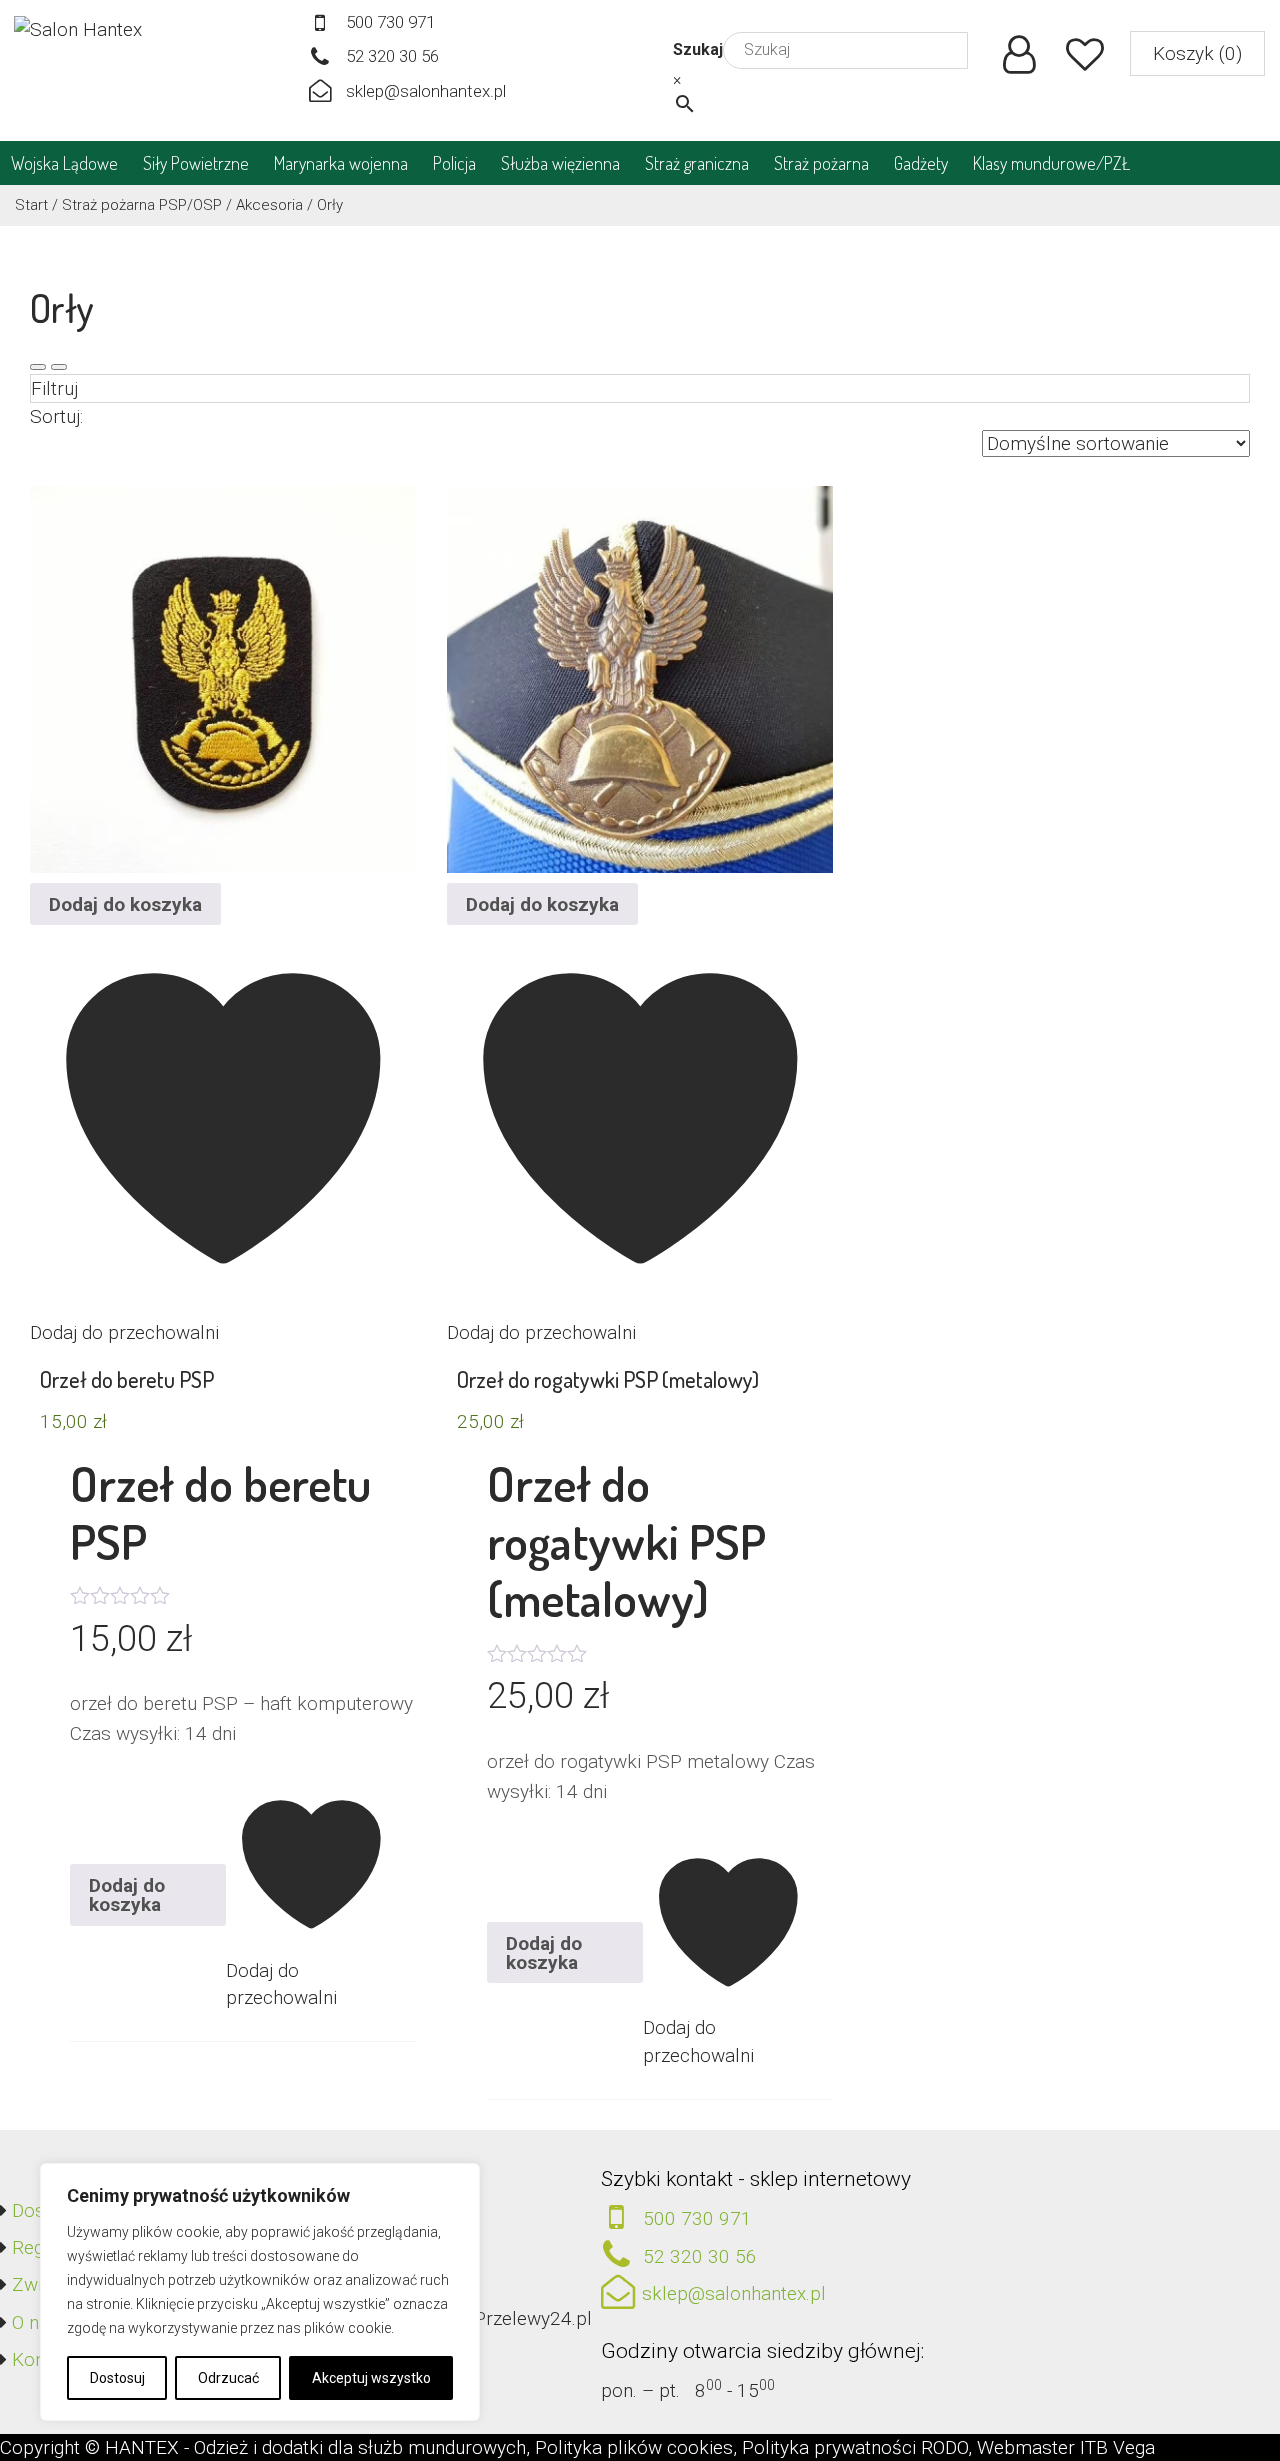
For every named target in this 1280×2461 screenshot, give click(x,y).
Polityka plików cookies (634, 2447)
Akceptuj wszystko (371, 2378)
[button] (1197, 53)
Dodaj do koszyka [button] (125, 904)
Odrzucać (228, 2378)
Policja (454, 163)
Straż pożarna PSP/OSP (142, 205)
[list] (59, 367)
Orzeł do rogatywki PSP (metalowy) (608, 1379)
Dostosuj (117, 2378)
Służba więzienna (560, 163)
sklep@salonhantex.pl (426, 91)
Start (31, 205)
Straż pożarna (821, 163)
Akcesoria (269, 205)
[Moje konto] (1019, 61)
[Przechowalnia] (1085, 61)
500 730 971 (390, 22)
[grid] (38, 367)
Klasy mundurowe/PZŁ (1051, 163)
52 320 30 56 (392, 56)
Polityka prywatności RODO (855, 2447)
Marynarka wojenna (341, 163)
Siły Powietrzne (196, 163)
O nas (35, 2322)
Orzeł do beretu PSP (127, 1379)
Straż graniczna (697, 163)
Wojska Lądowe (64, 163)
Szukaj (698, 49)
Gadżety (921, 163)
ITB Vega (1117, 2447)
